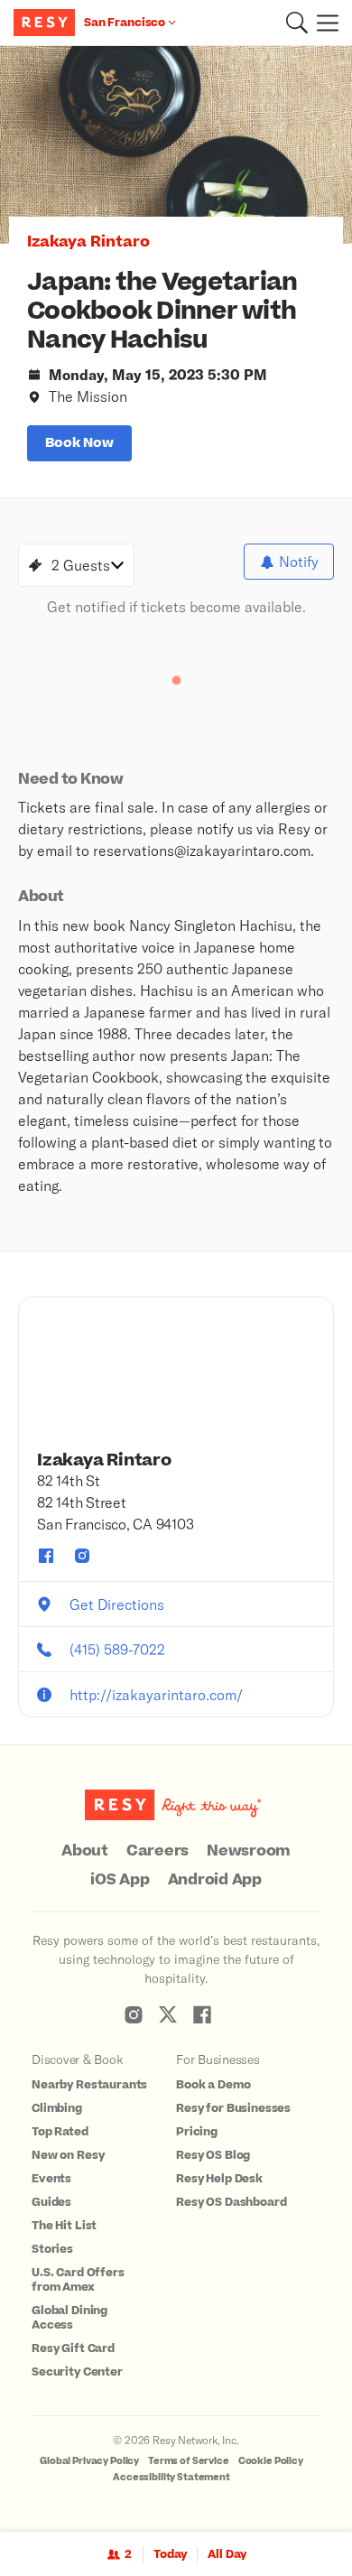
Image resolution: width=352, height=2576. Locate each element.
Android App (215, 1880)
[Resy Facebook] (202, 2014)
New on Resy (68, 2155)
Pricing (197, 2132)
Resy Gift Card (73, 2348)
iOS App (120, 1880)
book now (79, 443)
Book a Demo (213, 2085)
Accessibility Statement (171, 2477)
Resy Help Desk (219, 2179)
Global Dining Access (69, 2318)
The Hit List (64, 2226)
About (85, 1851)
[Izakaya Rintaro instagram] (82, 1556)
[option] (176, 145)
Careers (157, 1851)
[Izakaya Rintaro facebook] (46, 1556)
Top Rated (60, 2132)
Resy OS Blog (213, 2155)
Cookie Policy (271, 2461)
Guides (51, 2202)
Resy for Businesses (233, 2108)
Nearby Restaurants (89, 2085)
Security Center (77, 2372)
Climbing (57, 2108)
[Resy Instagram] (134, 2014)
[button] (297, 23)
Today (170, 2554)
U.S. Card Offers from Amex (78, 2280)
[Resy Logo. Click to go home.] (46, 23)
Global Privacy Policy (89, 2461)
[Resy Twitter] (168, 2014)
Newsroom (249, 1851)
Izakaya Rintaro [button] (88, 242)
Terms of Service (189, 2461)
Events (51, 2179)
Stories (52, 2249)
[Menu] (323, 23)
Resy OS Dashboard (231, 2202)
